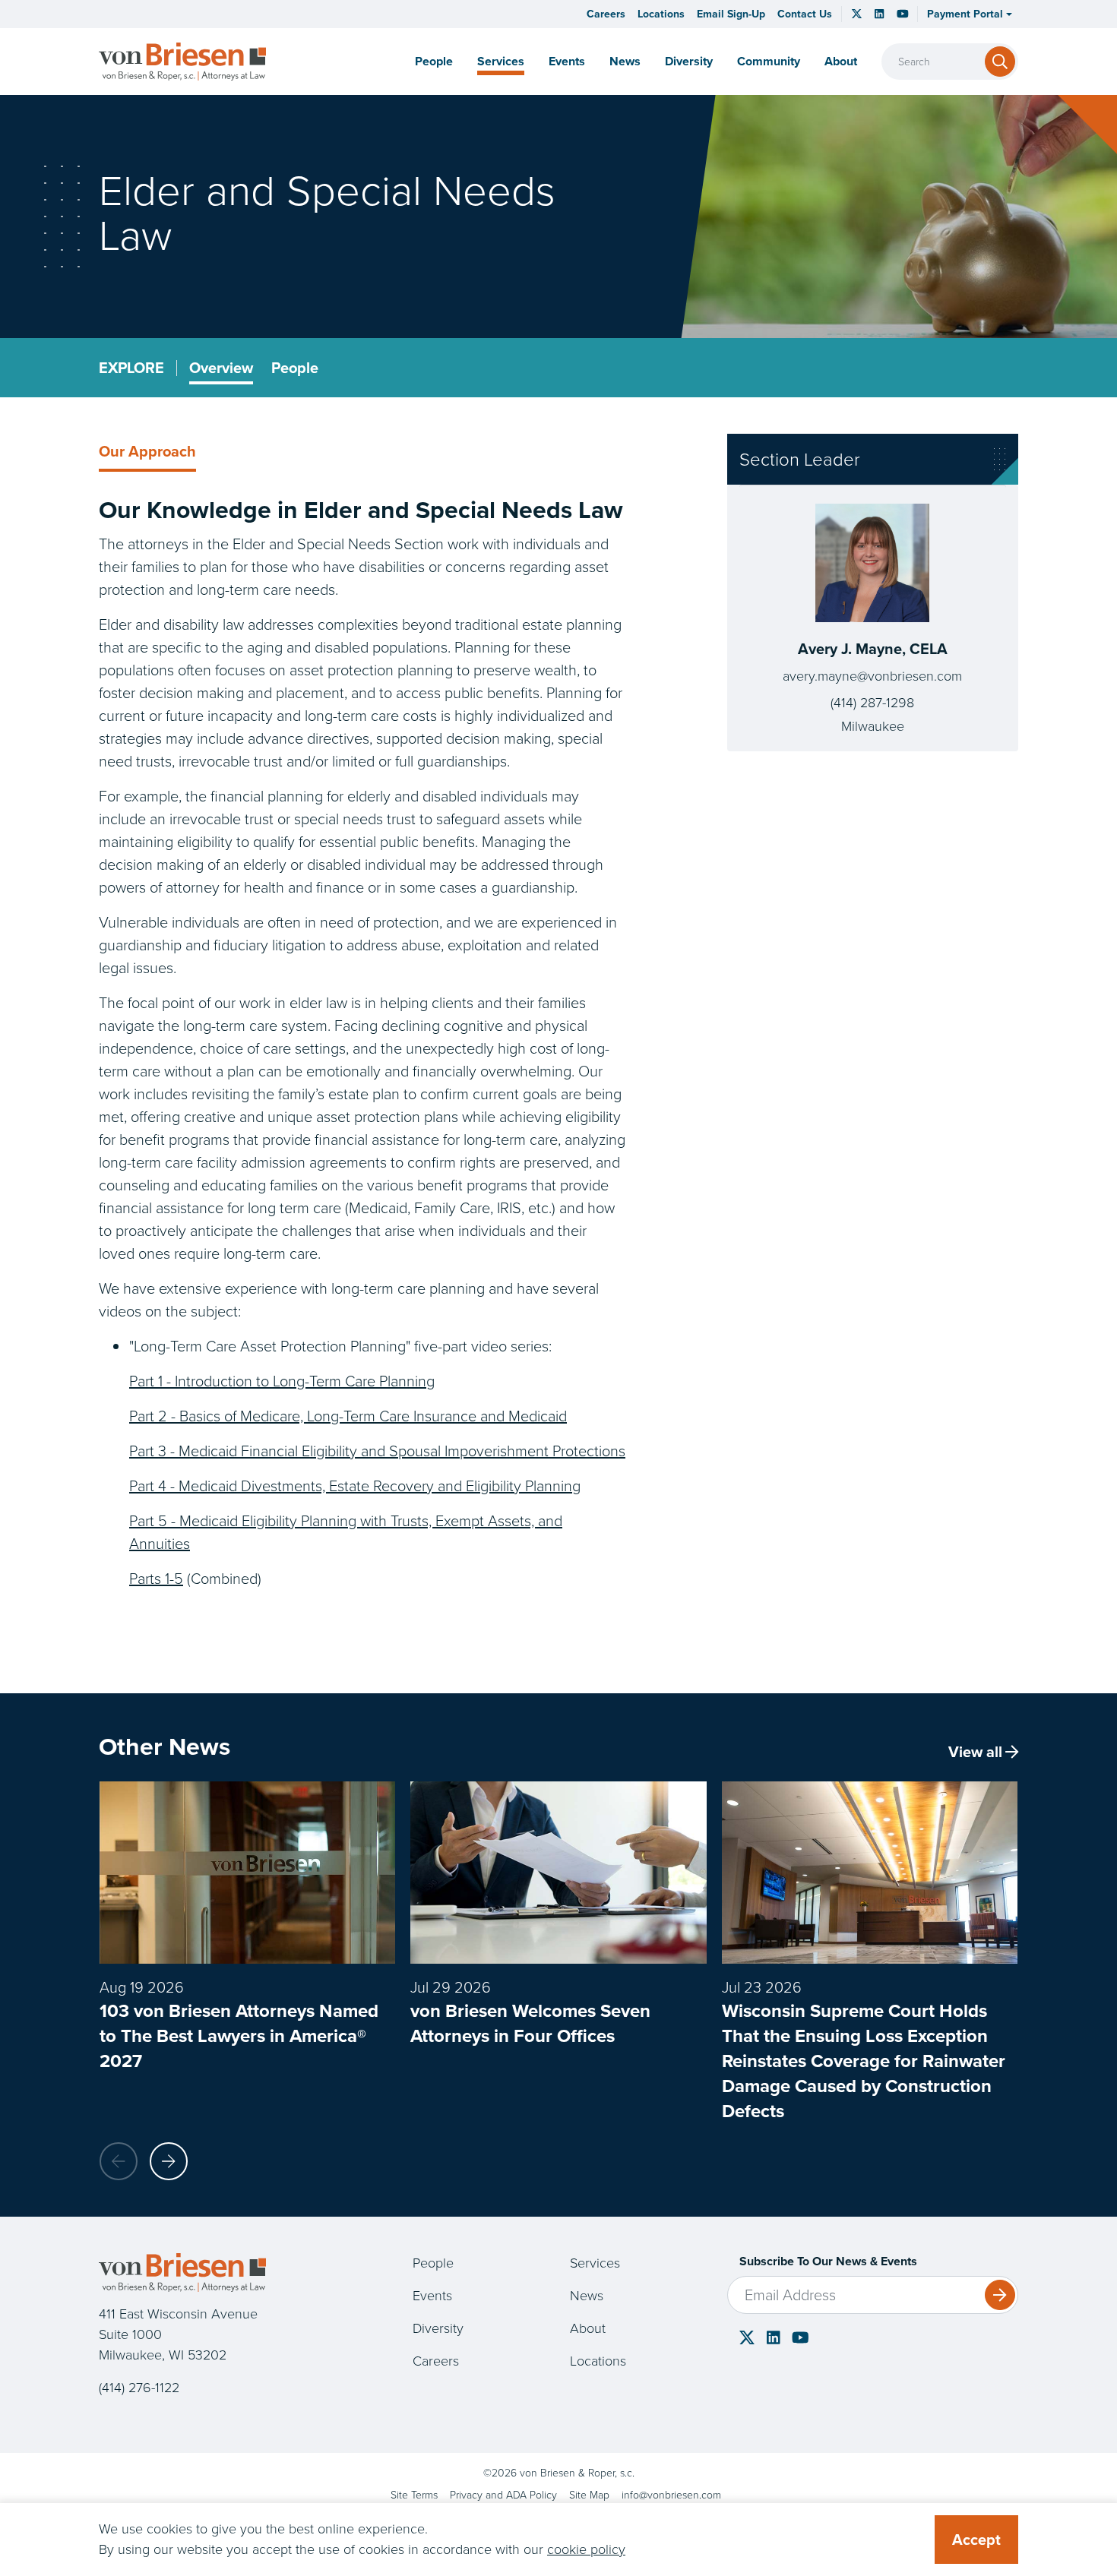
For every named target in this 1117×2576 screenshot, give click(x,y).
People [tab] (295, 368)
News (625, 61)
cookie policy (586, 2549)
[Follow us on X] (857, 13)
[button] (970, 14)
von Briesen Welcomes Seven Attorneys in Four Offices (530, 2023)
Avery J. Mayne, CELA (873, 649)
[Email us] (671, 2495)
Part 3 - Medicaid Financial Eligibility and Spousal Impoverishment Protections (377, 1451)
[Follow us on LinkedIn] (879, 14)
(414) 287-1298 (872, 703)
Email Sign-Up (731, 14)
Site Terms (414, 2495)
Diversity (689, 61)
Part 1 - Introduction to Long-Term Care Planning (282, 1381)
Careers (606, 14)
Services (501, 61)
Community (769, 61)
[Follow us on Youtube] (801, 2337)
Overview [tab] (221, 368)
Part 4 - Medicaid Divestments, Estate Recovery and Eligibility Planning (355, 1486)
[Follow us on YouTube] (903, 14)
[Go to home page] (182, 61)
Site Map (589, 2495)
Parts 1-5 (156, 1579)
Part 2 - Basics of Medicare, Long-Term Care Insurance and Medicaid (348, 1416)
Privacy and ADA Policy (503, 2495)
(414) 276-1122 (139, 2388)
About (588, 2328)
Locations (661, 14)
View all (975, 1752)
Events (567, 61)
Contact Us (805, 14)
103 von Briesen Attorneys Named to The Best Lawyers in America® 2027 (239, 2036)
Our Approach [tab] (147, 451)
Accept (976, 2540)
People (434, 61)
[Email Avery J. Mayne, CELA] (872, 676)
